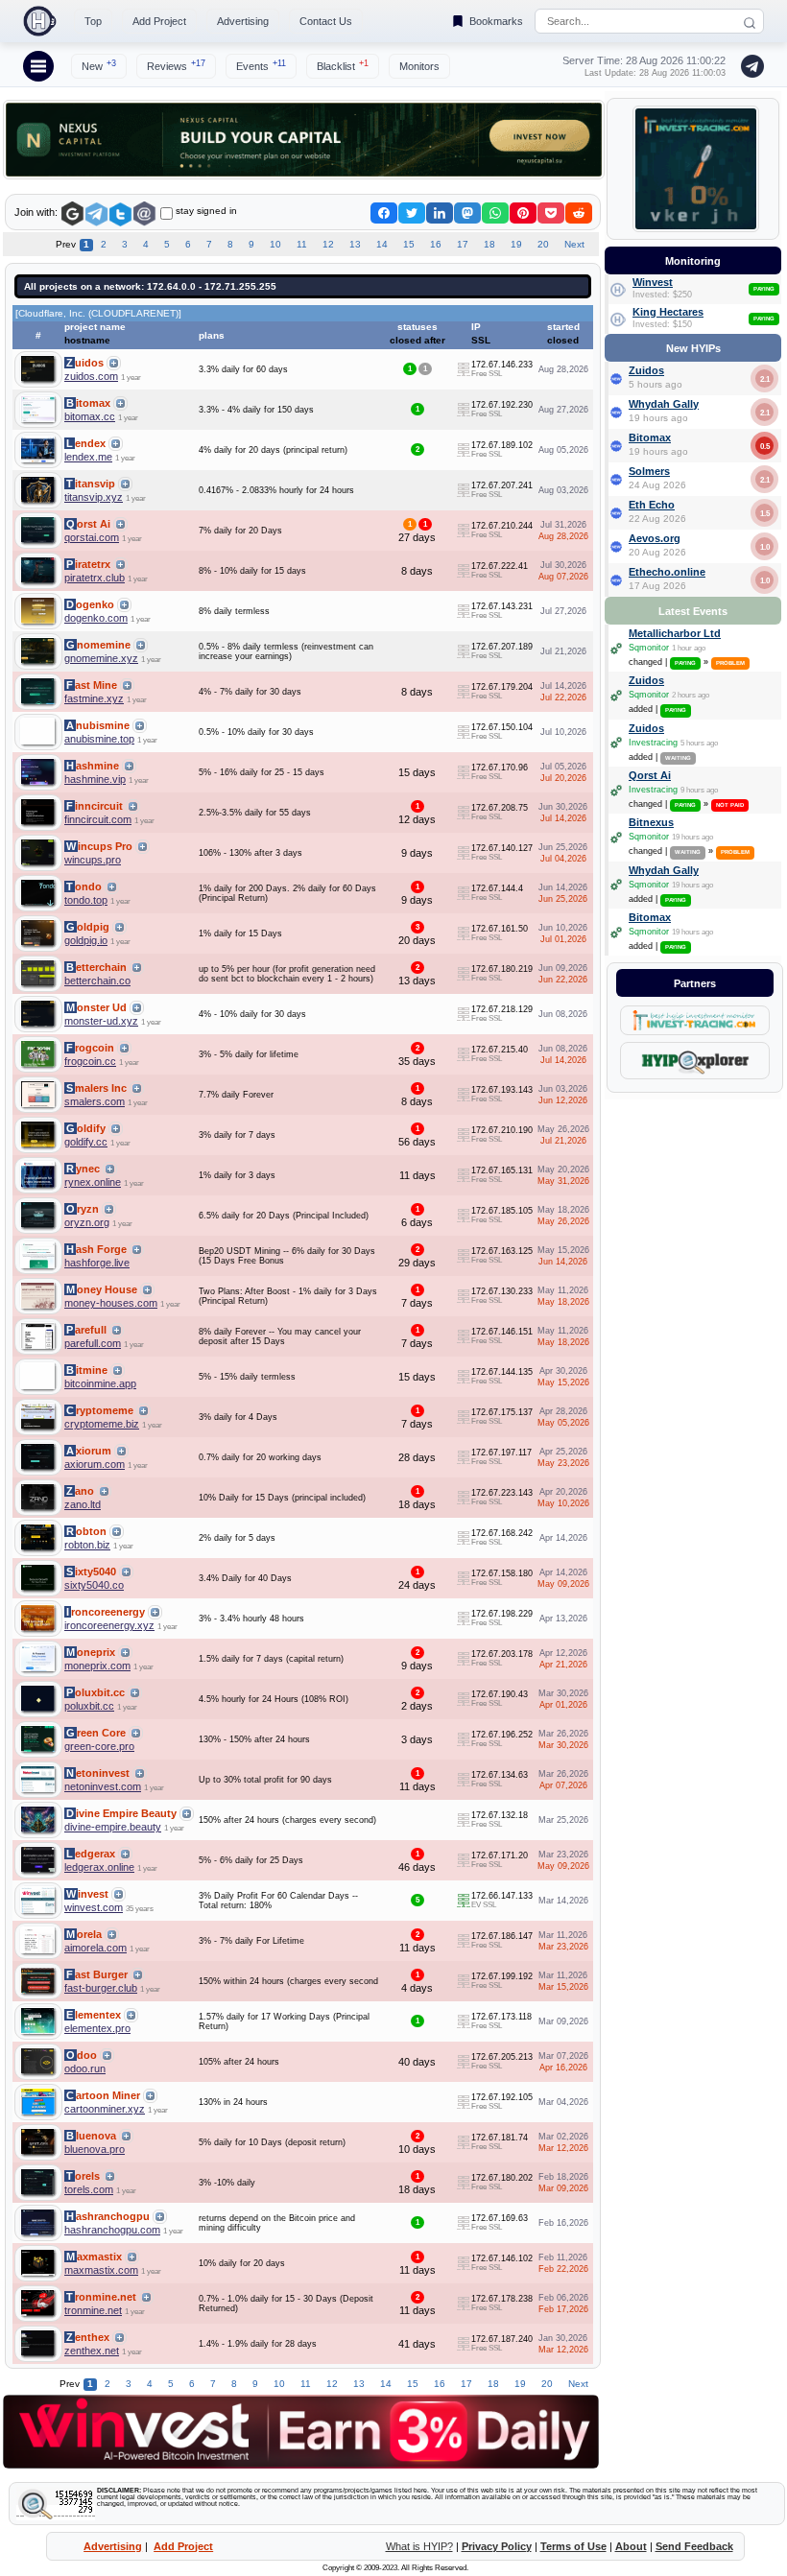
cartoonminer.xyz (105, 2109)
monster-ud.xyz (101, 1021)
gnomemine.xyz (101, 658)
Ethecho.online (667, 572)
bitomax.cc (90, 416)
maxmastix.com (101, 2270)
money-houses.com (111, 1303)
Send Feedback (694, 2546)
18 (489, 244)
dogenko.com (96, 618)
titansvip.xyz (94, 497)
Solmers (649, 471)
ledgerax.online (99, 1867)
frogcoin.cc (90, 1061)
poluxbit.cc (89, 1706)
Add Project (159, 21)
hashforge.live (97, 1263)
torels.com (89, 2189)
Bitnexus (651, 822)
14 (382, 244)
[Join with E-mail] (144, 214)
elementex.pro (97, 2028)
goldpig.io (86, 940)
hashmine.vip (95, 779)
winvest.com (94, 1907)
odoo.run (85, 2068)
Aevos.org (655, 538)
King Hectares (668, 312)
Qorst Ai (650, 775)
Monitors (419, 66)
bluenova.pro (95, 2149)
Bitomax (650, 437)
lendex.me (88, 457)
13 (355, 244)
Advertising (243, 21)
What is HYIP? (419, 2546)
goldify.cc (86, 1142)
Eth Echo (652, 505)
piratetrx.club (95, 578)
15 (409, 244)
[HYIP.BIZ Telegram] (749, 66)
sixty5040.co (94, 1585)
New (99, 65)
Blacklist (343, 65)
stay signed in (206, 211)
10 (275, 244)
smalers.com (95, 1101)
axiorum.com (95, 1464)
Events (261, 65)
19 (516, 244)
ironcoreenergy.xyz (109, 1625)
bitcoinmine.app (100, 1383)
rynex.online (93, 1182)
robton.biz (87, 1545)
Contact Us (326, 21)
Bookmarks (496, 21)
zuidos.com (91, 376)
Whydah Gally (664, 404)
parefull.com (93, 1343)
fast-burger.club (101, 1988)
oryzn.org (87, 1222)
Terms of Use (573, 2546)
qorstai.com (92, 537)
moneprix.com (97, 1666)
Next (574, 244)
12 (328, 244)
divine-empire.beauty (113, 1827)
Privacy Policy (497, 2546)
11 (302, 244)
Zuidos (646, 370)
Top (93, 21)
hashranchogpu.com (112, 2230)
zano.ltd (83, 1504)
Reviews (176, 65)
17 (463, 244)
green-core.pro (99, 1746)
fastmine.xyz (94, 698)
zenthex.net (92, 2351)
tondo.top (86, 900)
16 (436, 244)
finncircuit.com (98, 819)
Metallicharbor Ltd (675, 633)
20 (543, 244)
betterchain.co (97, 981)
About (631, 2546)
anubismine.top (99, 739)
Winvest (653, 282)
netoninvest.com (103, 1786)
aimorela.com (95, 1948)
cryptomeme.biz (102, 1424)
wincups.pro (93, 860)
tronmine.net (93, 2310)
